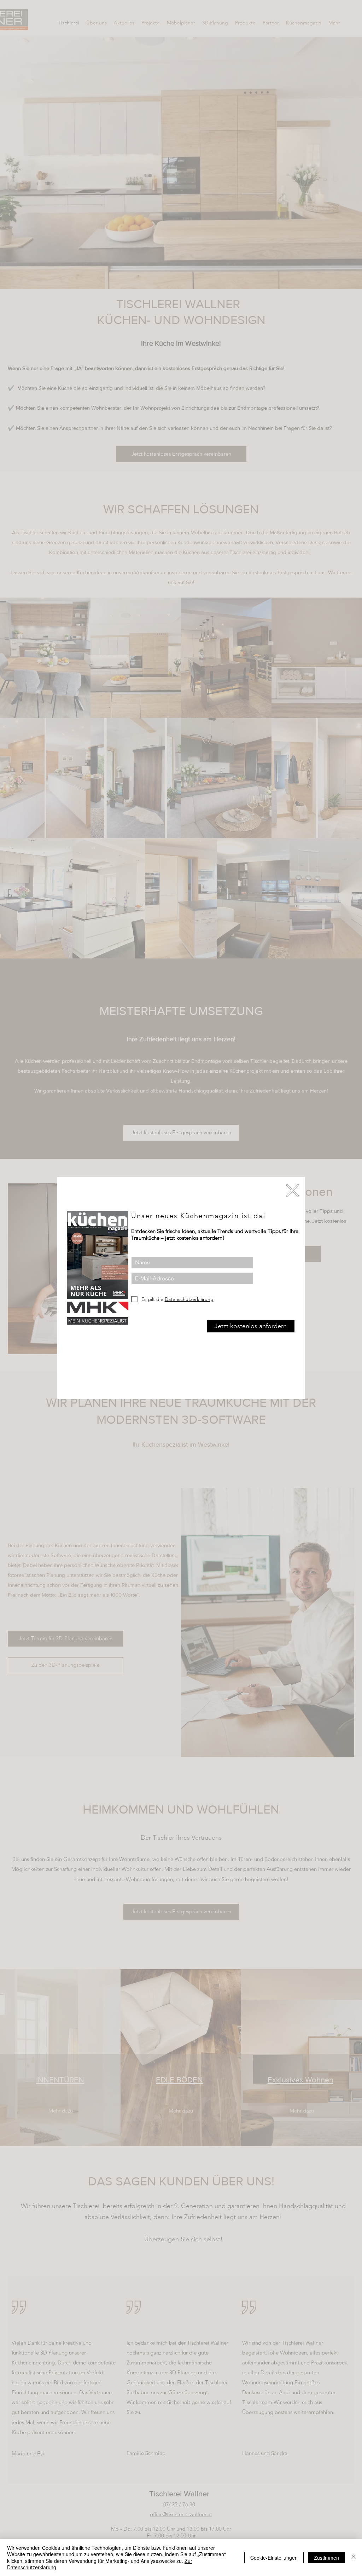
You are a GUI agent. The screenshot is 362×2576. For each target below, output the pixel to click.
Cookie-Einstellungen (274, 2558)
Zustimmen (326, 2558)
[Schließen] (354, 2557)
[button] (292, 1190)
